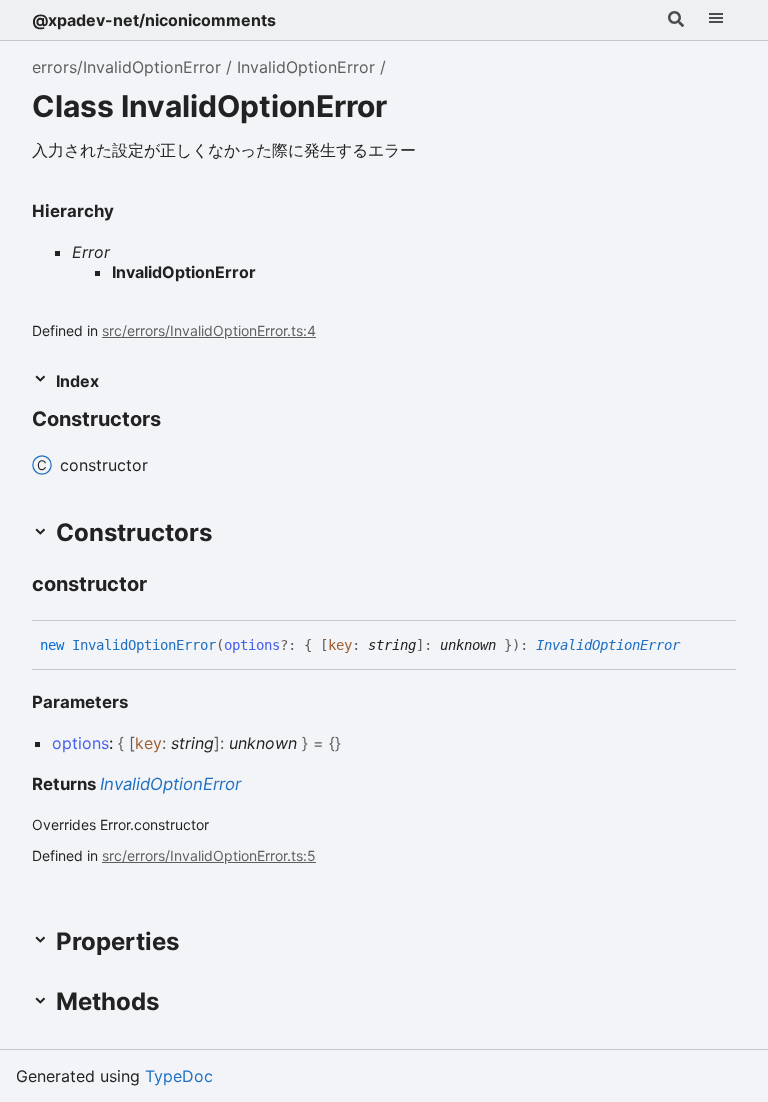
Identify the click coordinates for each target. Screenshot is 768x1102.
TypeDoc (179, 1076)
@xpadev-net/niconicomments (154, 20)
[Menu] (716, 20)
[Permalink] (165, 586)
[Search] (676, 20)
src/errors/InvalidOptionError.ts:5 (209, 855)
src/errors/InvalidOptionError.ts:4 (209, 330)
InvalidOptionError (306, 67)
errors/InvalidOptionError (126, 67)
